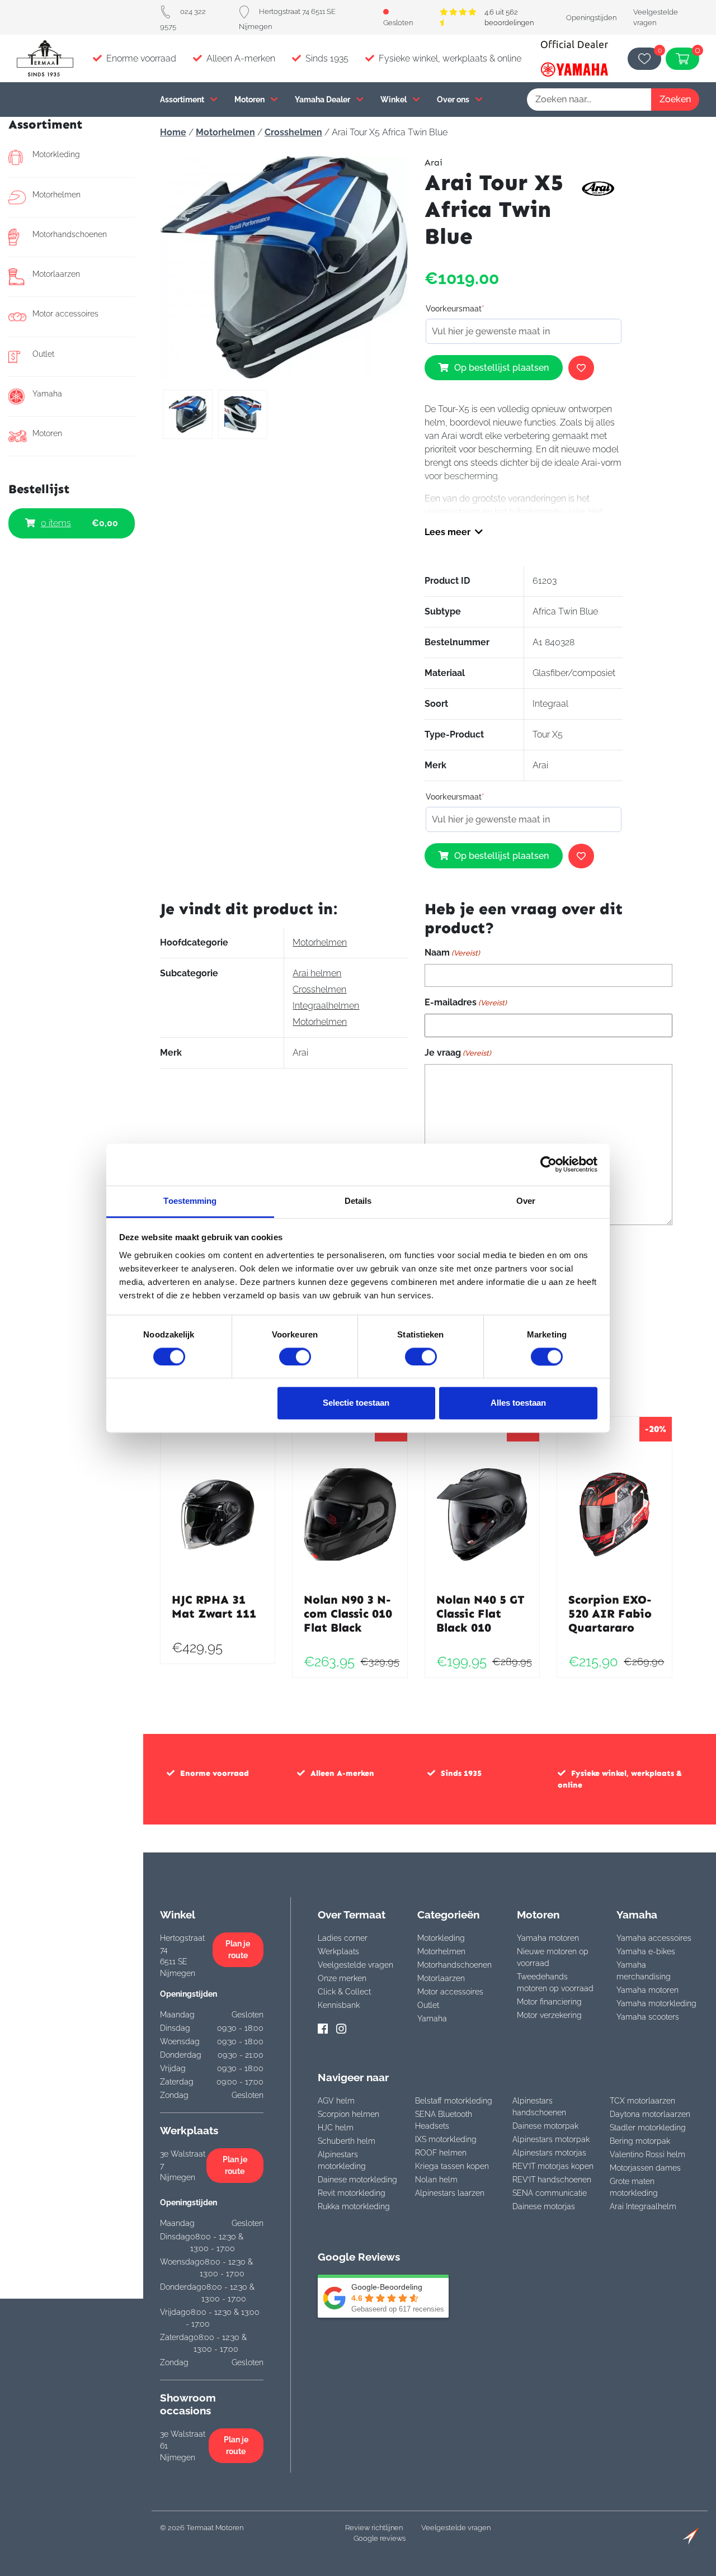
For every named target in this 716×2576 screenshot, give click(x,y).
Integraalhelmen (326, 1006)
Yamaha (47, 394)
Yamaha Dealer (323, 99)
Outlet (43, 354)
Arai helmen (317, 973)
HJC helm (336, 2128)
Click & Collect (344, 1992)
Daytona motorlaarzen (650, 2114)
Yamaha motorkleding (656, 2003)
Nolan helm (436, 2180)
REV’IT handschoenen (552, 2180)
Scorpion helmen (348, 2114)
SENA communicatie (550, 2193)
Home (173, 132)
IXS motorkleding (446, 2139)
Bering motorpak (640, 2141)
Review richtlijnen (374, 2528)
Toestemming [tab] (190, 1201)
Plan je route (238, 1949)
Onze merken (342, 1978)
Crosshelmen (293, 132)
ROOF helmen (441, 2153)
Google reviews (380, 2538)
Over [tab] (526, 1201)
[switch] (295, 1356)
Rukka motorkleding (354, 2206)
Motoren (250, 99)
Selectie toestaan (356, 1403)
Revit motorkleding (352, 2193)
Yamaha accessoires (654, 1938)
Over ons (454, 99)
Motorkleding (56, 154)
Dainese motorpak (545, 2126)
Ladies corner (343, 1938)
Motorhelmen (56, 195)
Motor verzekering (549, 2015)
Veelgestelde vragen (355, 1965)
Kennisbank (339, 2005)
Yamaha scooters (648, 2017)
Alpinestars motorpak (551, 2139)
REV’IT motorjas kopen (553, 2166)
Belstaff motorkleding (454, 2101)
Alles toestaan (518, 1403)
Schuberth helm (347, 2141)
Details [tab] (358, 1201)
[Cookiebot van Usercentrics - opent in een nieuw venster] (548, 1164)
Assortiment (183, 99)
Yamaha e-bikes (646, 1951)
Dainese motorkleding (357, 2180)
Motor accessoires (65, 314)
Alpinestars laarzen (450, 2193)
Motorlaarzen (56, 274)
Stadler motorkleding (648, 2128)
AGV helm (336, 2101)
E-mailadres (466, 1002)
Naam (452, 953)
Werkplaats (338, 1951)
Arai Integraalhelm (643, 2206)
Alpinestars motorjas (549, 2153)
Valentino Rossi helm (647, 2154)
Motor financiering (549, 2002)
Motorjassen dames (645, 2168)
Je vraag (458, 1053)
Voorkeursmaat (455, 309)
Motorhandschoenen (70, 234)
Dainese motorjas (544, 2206)
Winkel (394, 99)
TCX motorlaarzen (642, 2101)
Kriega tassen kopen (452, 2166)
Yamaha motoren (548, 1938)
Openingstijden (591, 18)
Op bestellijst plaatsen (501, 368)
